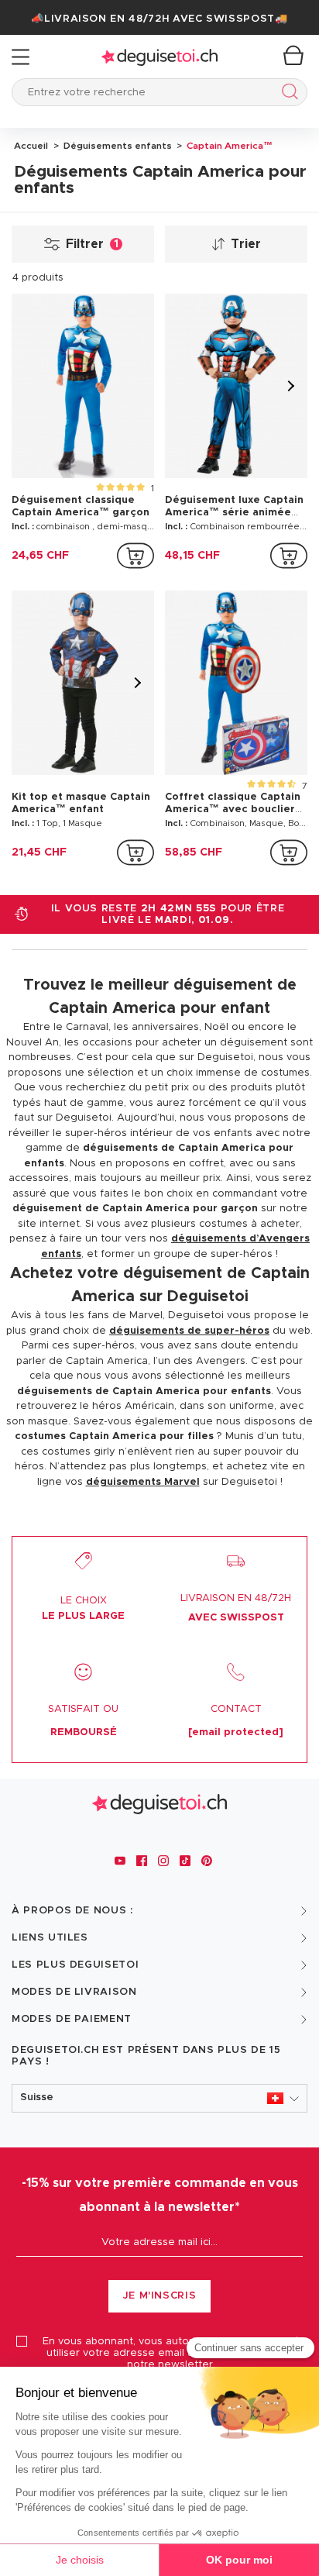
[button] (159, 2098)
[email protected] (236, 1732)
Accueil (31, 146)
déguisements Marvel (143, 1482)
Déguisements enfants (117, 146)
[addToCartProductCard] (135, 556)
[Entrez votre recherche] (287, 94)
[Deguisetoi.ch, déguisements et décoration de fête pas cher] (159, 57)
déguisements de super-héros (189, 1331)
